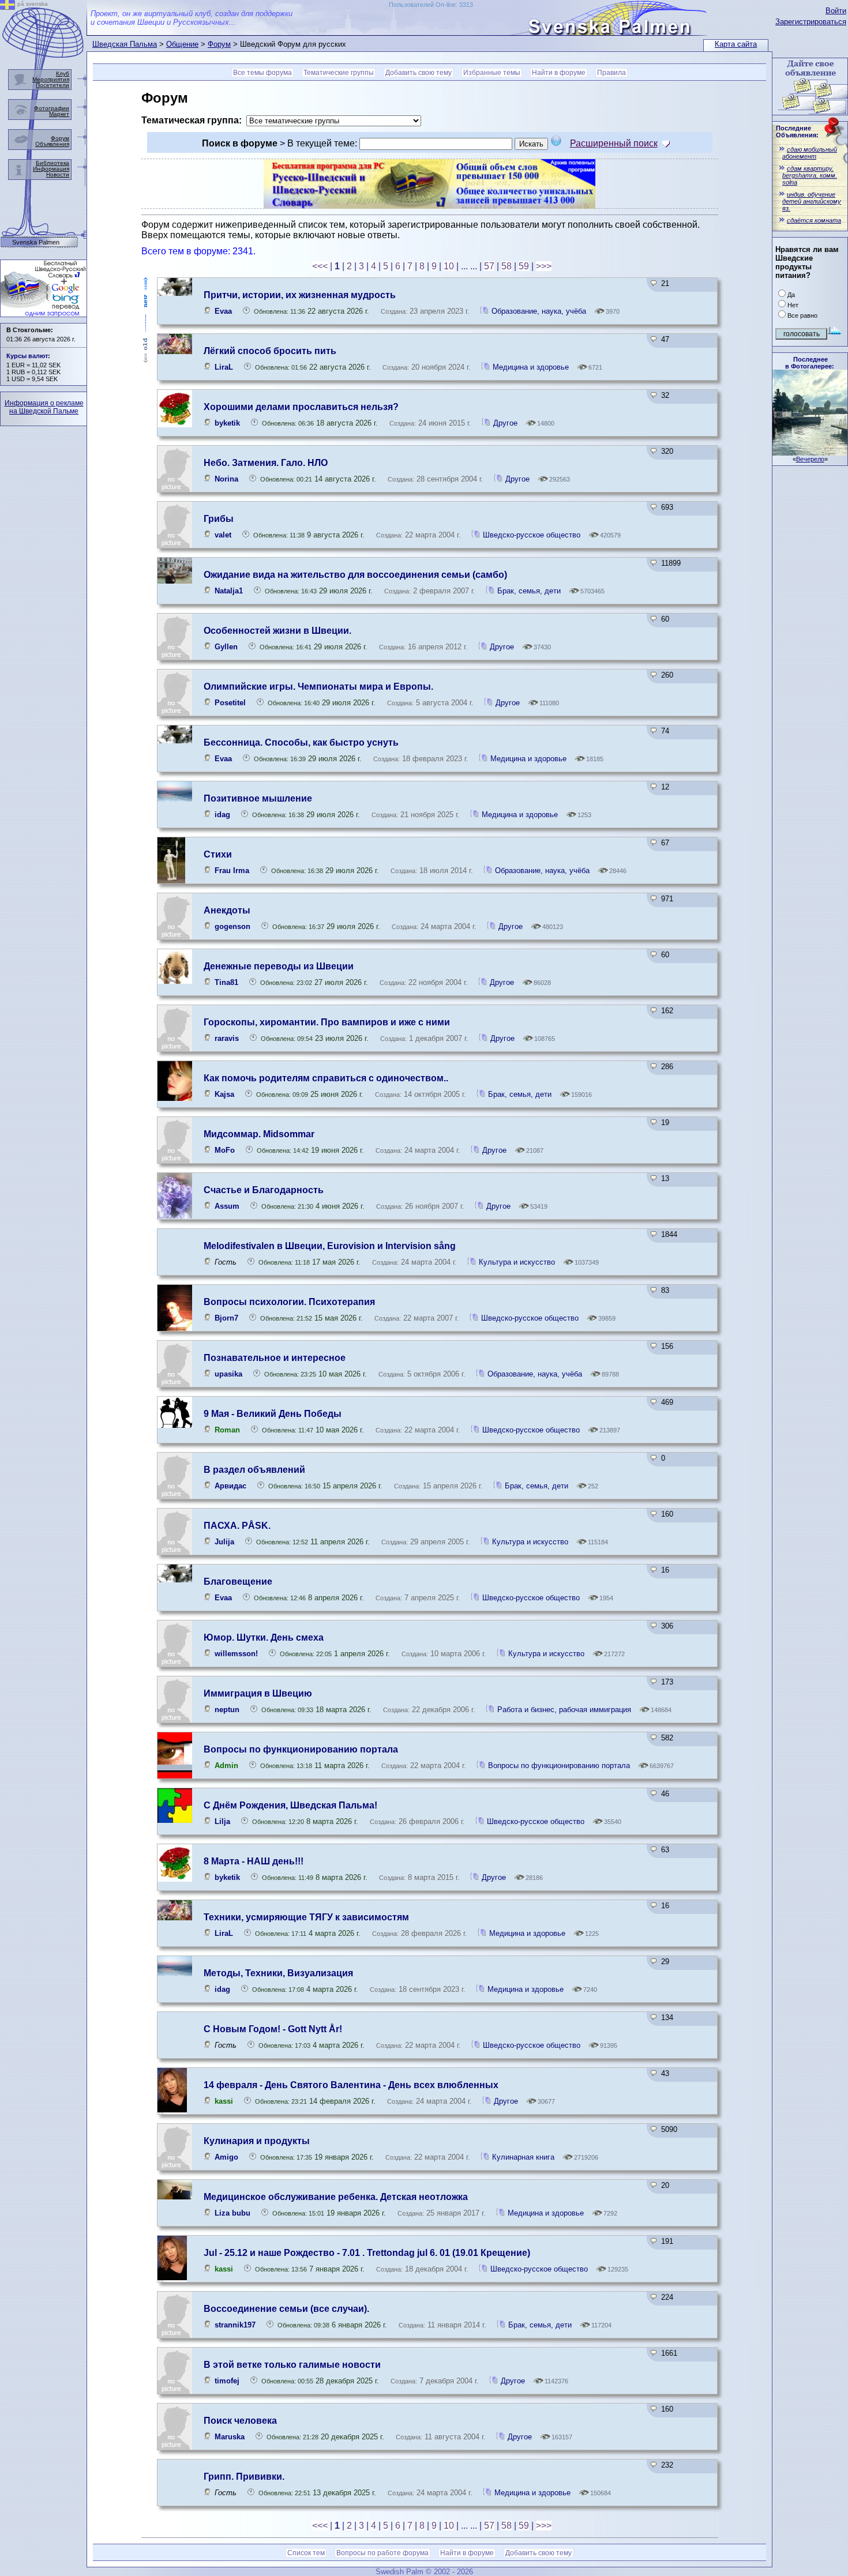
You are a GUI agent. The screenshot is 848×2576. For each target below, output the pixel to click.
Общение (182, 44)
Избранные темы (492, 73)
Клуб (63, 74)
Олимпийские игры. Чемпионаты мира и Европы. (318, 687)
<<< (320, 266)
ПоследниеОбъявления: (797, 131)
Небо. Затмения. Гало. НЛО (266, 463)
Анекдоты (227, 910)
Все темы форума (262, 73)
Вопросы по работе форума (382, 2553)
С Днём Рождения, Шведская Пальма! (290, 1805)
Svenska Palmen (36, 242)
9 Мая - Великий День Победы (273, 1414)
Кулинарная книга (523, 2157)
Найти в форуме (559, 73)
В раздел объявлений (254, 1470)
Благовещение (238, 1582)
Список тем (306, 2553)
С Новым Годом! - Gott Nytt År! (273, 2029)
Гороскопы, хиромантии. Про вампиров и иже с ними (327, 1022)
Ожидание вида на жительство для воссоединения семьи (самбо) (355, 575)
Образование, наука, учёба (540, 311)
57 (489, 266)
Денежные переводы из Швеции (279, 966)
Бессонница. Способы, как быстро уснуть (301, 742)
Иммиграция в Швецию (258, 1693)
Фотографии (52, 108)
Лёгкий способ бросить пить (270, 351)
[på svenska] (7, 7)
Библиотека (52, 163)
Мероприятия (51, 79)
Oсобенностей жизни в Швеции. (277, 631)
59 (524, 266)
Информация (51, 169)
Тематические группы (339, 73)
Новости (58, 174)
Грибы (219, 519)
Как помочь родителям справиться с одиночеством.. (326, 1078)
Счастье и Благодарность (264, 1190)
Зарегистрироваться (811, 22)
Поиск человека (240, 2421)
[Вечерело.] (810, 452)
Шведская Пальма (125, 44)
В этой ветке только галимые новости (292, 2365)
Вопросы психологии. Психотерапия (289, 1302)
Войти (836, 11)
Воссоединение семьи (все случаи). (286, 2309)
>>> (544, 266)
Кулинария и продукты (257, 2141)
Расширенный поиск (614, 143)
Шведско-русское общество (533, 535)
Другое (505, 423)
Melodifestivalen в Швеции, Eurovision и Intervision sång (330, 1246)
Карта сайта (736, 44)
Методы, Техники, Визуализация (278, 1973)
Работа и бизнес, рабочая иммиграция (564, 1710)
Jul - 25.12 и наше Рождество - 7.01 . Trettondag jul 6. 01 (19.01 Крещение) (367, 2253)
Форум (219, 44)
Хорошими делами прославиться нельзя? (301, 407)
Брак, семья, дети (529, 591)
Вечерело (810, 459)
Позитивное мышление (258, 798)
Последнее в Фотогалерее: (810, 363)
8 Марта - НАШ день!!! (254, 1861)
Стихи (218, 854)
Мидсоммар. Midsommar (259, 1134)
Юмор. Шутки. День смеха (264, 1637)
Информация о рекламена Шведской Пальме (44, 407)
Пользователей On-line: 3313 (431, 5)
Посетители (52, 85)
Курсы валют (27, 356)
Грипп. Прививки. (244, 2477)
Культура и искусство (517, 1262)
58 (506, 266)
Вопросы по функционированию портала (301, 1749)
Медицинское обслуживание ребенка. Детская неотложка (336, 2197)
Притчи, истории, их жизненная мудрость (300, 295)
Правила (611, 73)
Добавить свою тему (419, 73)
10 (449, 266)
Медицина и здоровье (531, 367)
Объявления (52, 144)
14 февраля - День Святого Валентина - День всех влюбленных (351, 2085)
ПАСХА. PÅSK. (237, 1526)
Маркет (59, 114)
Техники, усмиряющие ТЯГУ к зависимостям (306, 1917)
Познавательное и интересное (275, 1358)
